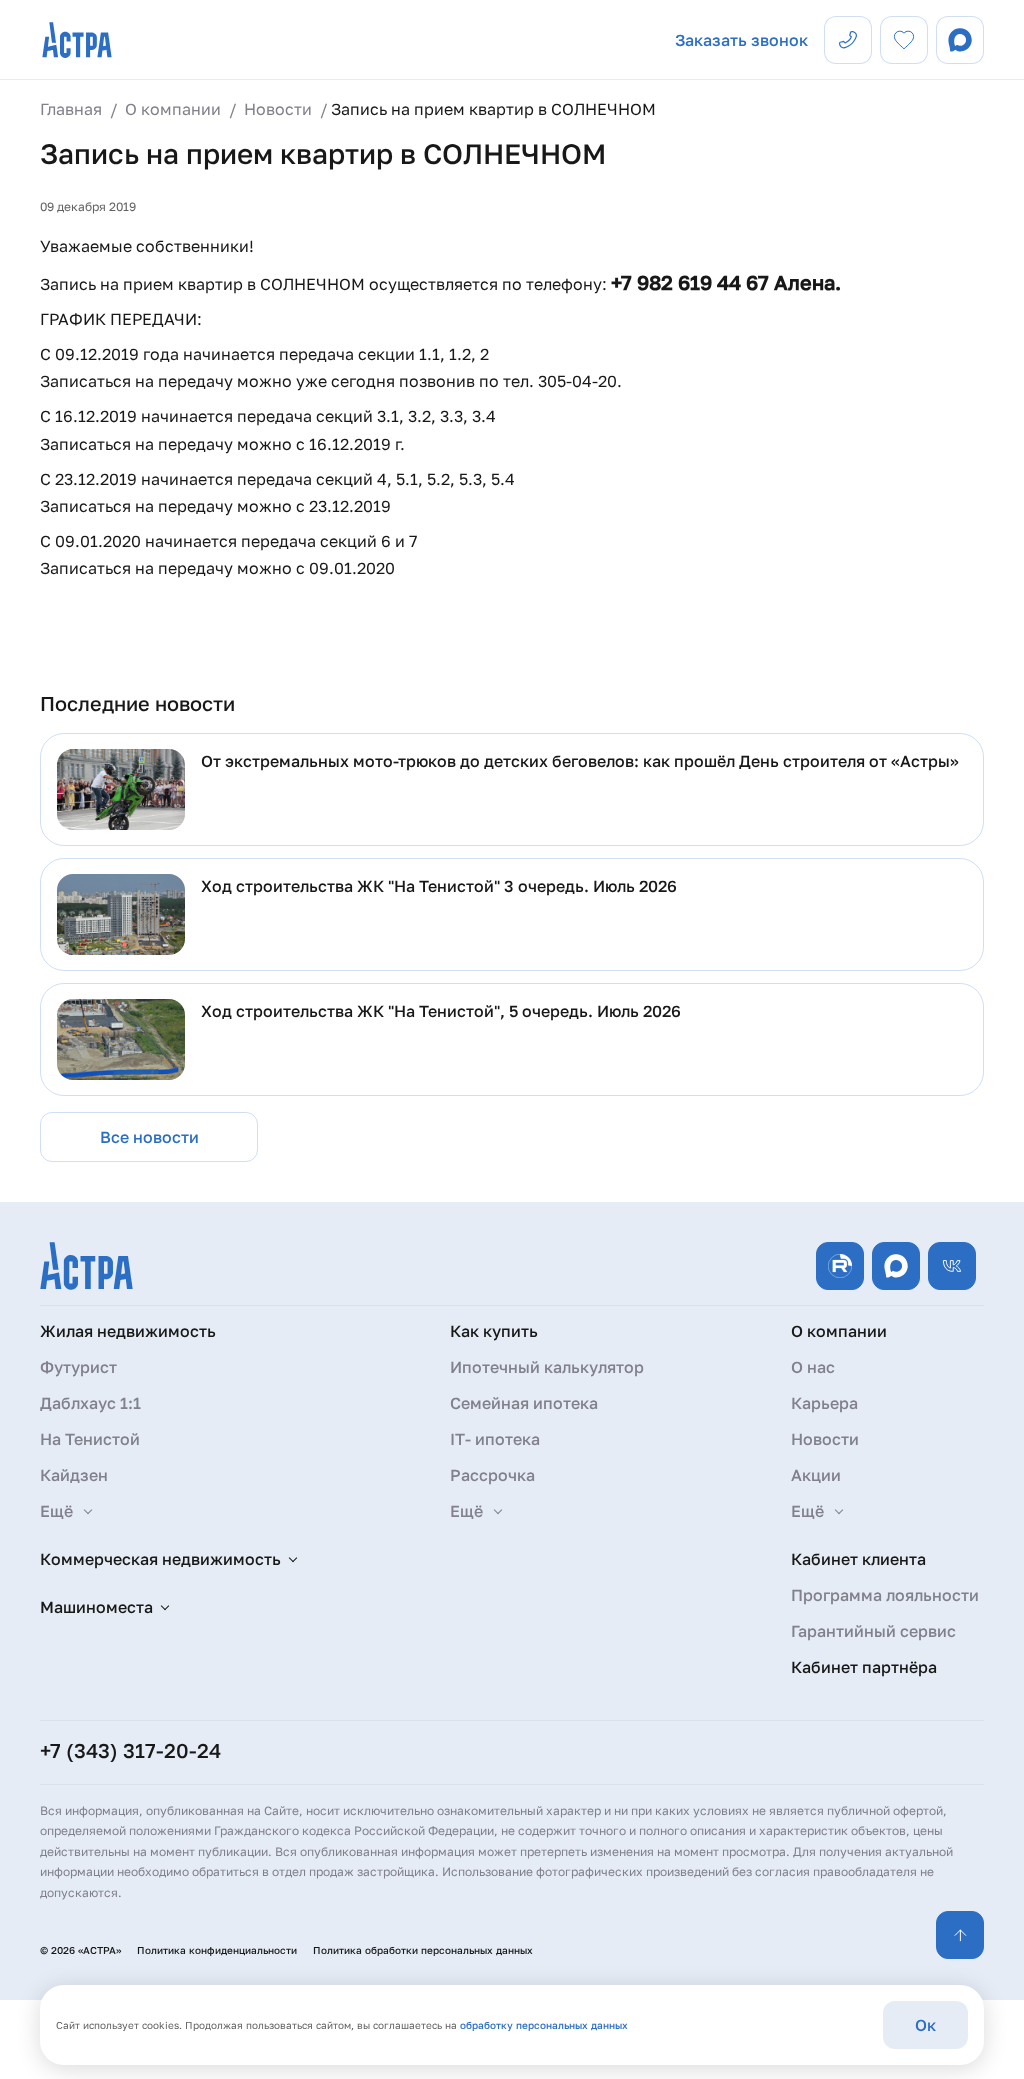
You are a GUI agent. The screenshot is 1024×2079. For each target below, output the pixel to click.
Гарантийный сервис (873, 1631)
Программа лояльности (885, 1595)
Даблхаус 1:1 (90, 1403)
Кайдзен (74, 1475)
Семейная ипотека (524, 1403)
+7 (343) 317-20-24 (130, 1750)
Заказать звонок (741, 40)
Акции (816, 1475)
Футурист (78, 1367)
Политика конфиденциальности (217, 1950)
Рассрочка (492, 1475)
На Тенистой (90, 1439)
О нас (813, 1367)
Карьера (824, 1403)
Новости (825, 1439)
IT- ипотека (495, 1439)
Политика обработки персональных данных (423, 1950)
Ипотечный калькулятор (547, 1367)
